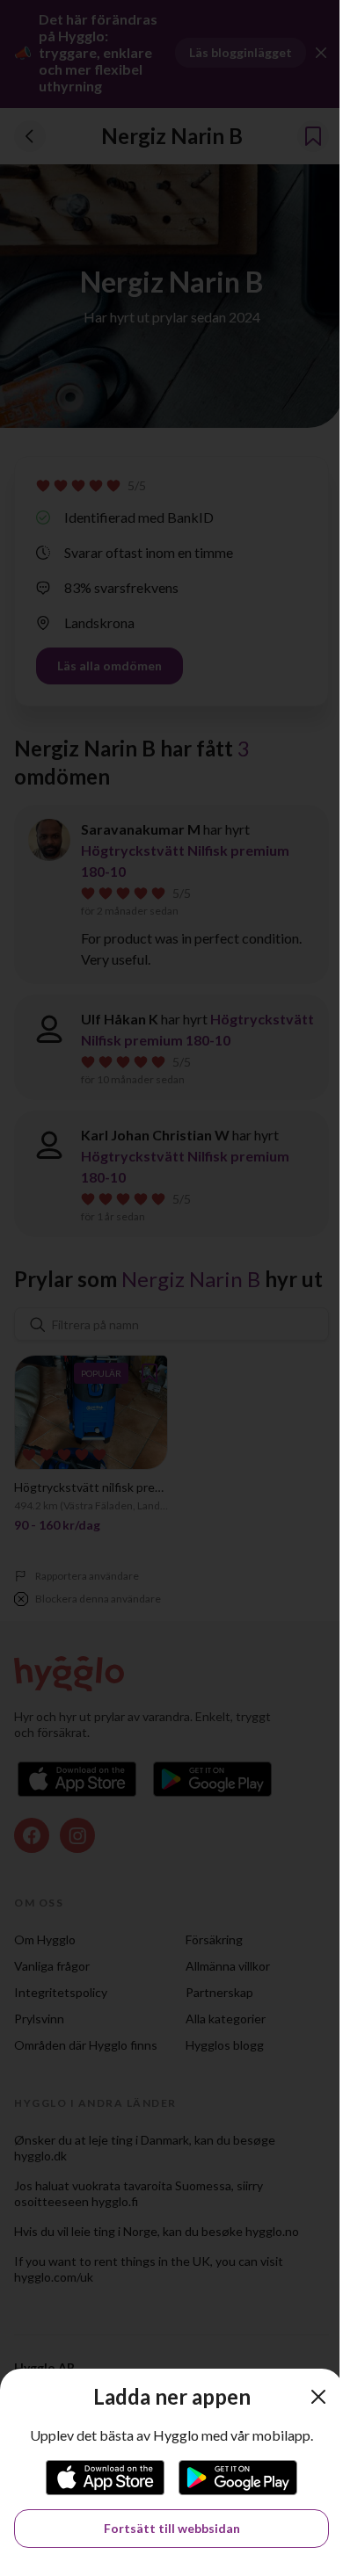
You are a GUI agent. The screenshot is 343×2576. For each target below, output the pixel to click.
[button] (318, 2397)
